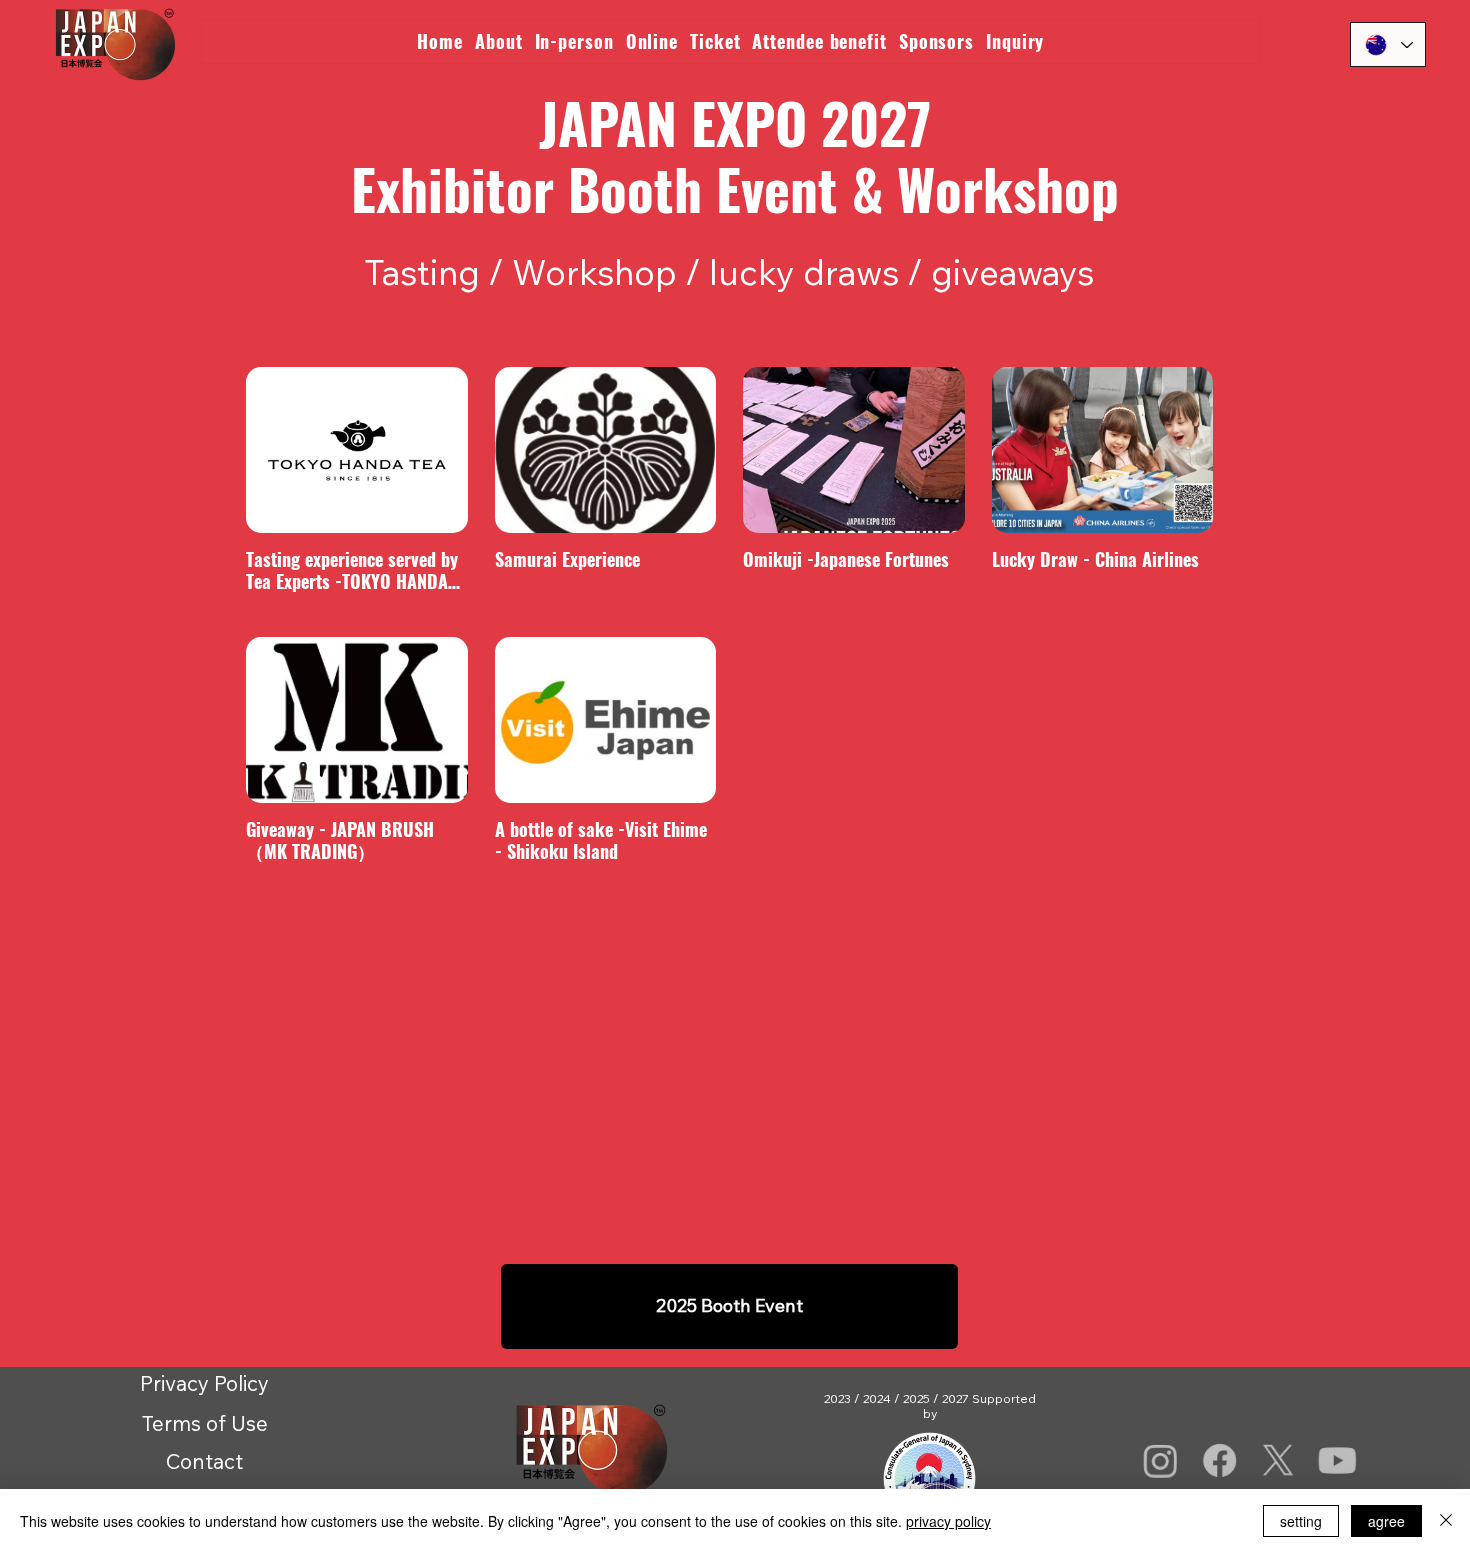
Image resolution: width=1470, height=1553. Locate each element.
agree (1386, 1521)
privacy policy (948, 1521)
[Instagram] (1161, 1460)
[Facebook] (1220, 1460)
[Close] (1446, 1521)
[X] (1279, 1460)
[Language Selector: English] (1388, 44)
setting (1301, 1521)
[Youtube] (1337, 1460)
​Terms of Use (205, 1423)
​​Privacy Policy (204, 1383)
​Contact (204, 1461)
